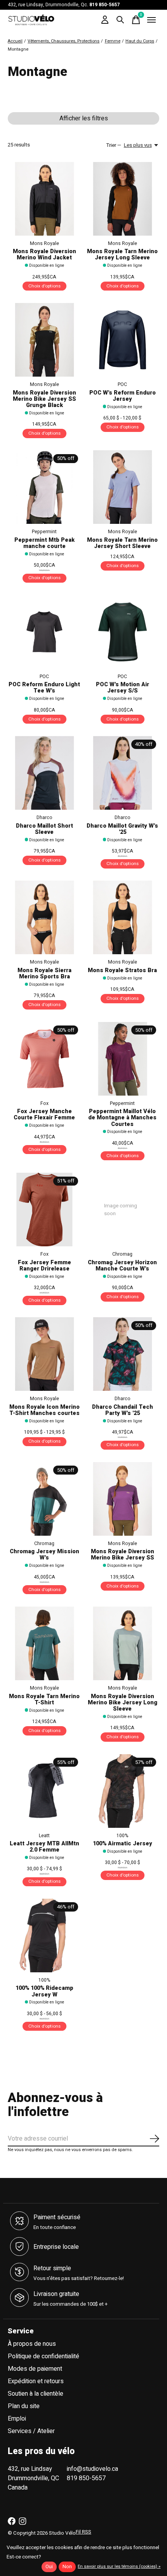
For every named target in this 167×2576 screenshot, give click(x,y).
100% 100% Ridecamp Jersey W (44, 1991)
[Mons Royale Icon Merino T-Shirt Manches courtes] (44, 1354)
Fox (44, 1103)
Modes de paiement (35, 2369)
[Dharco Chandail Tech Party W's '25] (123, 1354)
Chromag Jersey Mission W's (44, 1555)
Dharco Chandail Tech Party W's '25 (123, 1410)
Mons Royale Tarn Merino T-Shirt (44, 1699)
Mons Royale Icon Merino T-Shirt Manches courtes (44, 1410)
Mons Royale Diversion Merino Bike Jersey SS (123, 1555)
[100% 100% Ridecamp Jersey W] (44, 1936)
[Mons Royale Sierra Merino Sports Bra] (44, 917)
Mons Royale (44, 243)
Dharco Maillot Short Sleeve (44, 829)
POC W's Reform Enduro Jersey (123, 396)
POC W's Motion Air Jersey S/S (123, 688)
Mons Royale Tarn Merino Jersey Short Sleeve (122, 543)
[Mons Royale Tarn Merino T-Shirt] (44, 1643)
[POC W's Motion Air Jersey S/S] (123, 632)
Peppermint (44, 532)
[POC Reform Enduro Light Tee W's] (44, 632)
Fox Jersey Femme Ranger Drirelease (44, 1266)
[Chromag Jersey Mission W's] (44, 1499)
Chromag (122, 1254)
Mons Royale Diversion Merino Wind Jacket (44, 255)
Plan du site (24, 2406)
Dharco (44, 818)
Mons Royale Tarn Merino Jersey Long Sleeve (122, 255)
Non (67, 2567)
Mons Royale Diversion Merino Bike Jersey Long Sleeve (123, 1703)
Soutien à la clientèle (36, 2394)
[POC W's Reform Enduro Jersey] (123, 340)
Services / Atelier (31, 2431)
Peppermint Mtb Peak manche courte (44, 543)
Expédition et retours (36, 2381)
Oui (49, 2567)
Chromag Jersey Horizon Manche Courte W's (122, 1266)
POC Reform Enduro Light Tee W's (44, 688)
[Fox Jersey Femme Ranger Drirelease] (44, 1210)
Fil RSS (83, 2532)
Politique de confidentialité (43, 2356)
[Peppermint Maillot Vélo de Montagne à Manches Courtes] (123, 1059)
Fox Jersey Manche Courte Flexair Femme (44, 1114)
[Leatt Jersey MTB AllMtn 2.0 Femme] (44, 1791)
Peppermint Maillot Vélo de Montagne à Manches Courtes (122, 1118)
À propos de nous (32, 2344)
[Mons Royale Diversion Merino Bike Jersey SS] (123, 1499)
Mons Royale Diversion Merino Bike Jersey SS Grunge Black (44, 399)
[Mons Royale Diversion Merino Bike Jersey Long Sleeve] (123, 1643)
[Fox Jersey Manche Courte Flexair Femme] (44, 1059)
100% (122, 1836)
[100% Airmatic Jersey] (123, 1791)
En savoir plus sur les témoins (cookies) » (119, 2566)
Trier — (114, 145)
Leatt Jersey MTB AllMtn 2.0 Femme (44, 1847)
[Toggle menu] (151, 20)
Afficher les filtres (84, 118)
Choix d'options (44, 286)
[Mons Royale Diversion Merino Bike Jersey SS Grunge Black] (44, 340)
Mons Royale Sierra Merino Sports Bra (44, 973)
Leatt (44, 1836)
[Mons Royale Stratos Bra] (123, 917)
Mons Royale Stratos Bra (122, 970)
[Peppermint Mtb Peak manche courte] (44, 487)
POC (122, 384)
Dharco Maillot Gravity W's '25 (122, 829)
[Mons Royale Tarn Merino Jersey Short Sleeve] (123, 487)
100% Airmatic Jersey (123, 1844)
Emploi (17, 2419)
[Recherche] (120, 20)
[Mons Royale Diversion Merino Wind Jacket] (44, 199)
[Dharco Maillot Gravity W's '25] (123, 773)
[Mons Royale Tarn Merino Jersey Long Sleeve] (123, 199)
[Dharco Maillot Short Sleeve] (44, 773)
